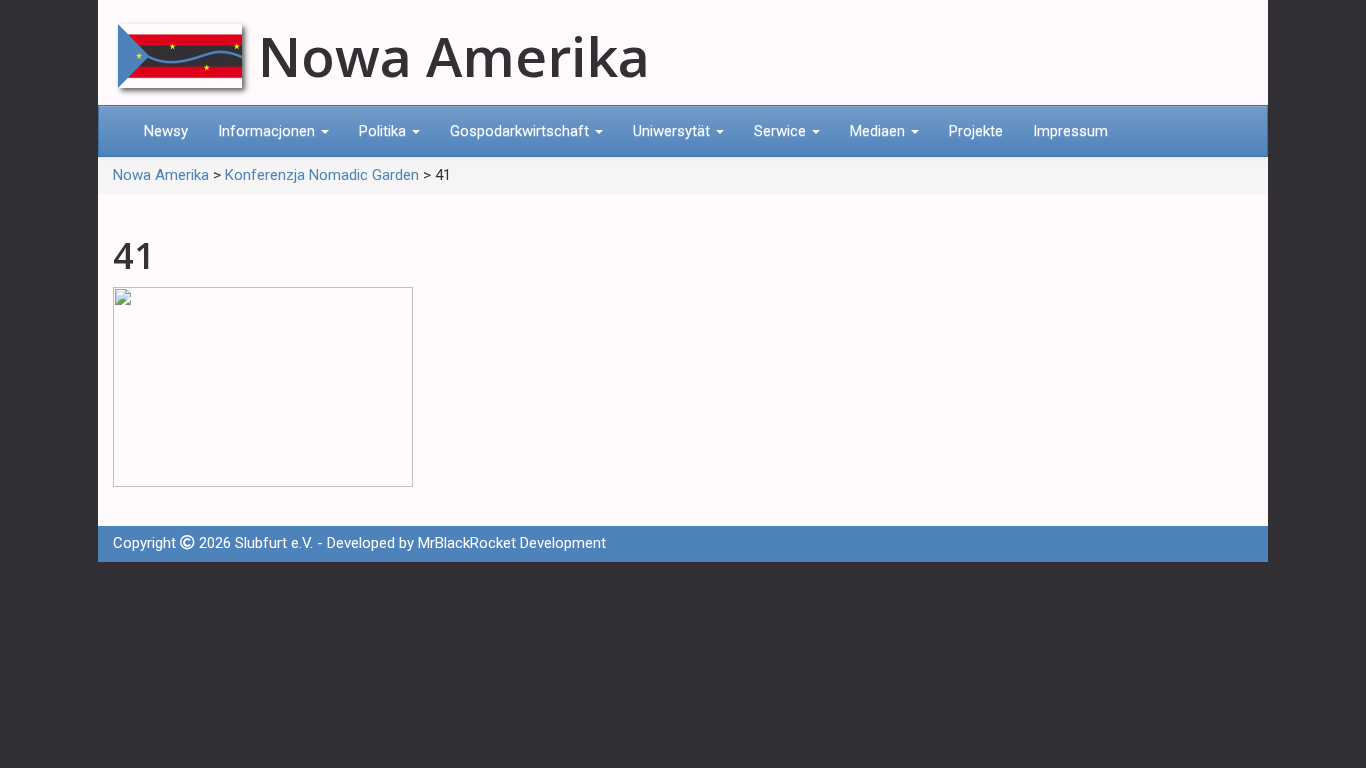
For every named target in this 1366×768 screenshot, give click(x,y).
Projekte (976, 131)
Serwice (782, 131)
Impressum (1070, 131)
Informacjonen (268, 131)
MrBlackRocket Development (512, 543)
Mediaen (879, 131)
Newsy (166, 131)
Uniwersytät (673, 131)
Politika (384, 131)
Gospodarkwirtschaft (521, 131)
